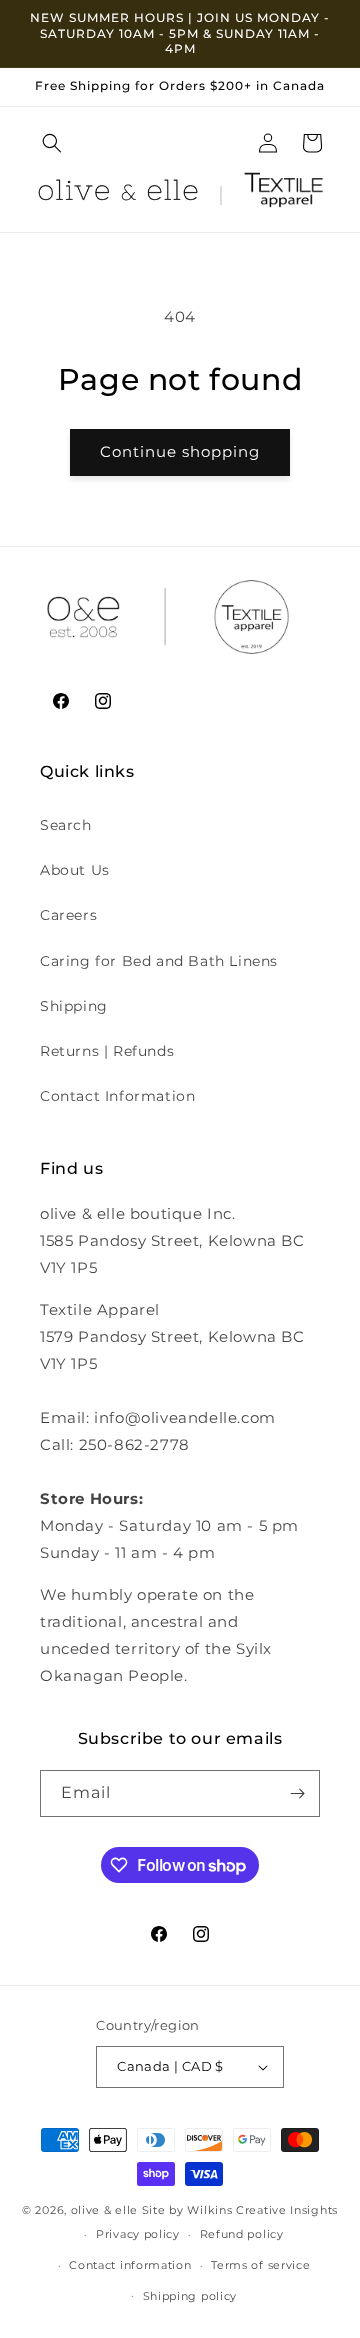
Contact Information (117, 1096)
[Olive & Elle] (118, 194)
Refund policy (242, 2234)
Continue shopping (180, 451)
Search (66, 825)
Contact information (130, 2265)
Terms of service (260, 2265)
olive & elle (104, 2210)
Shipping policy (190, 2296)
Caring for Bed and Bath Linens (159, 961)
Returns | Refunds (107, 1051)
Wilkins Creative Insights (262, 2210)
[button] (52, 143)
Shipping (74, 1006)
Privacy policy (138, 2234)
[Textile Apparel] (283, 194)
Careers (68, 915)
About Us (75, 870)
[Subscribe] (297, 1793)
